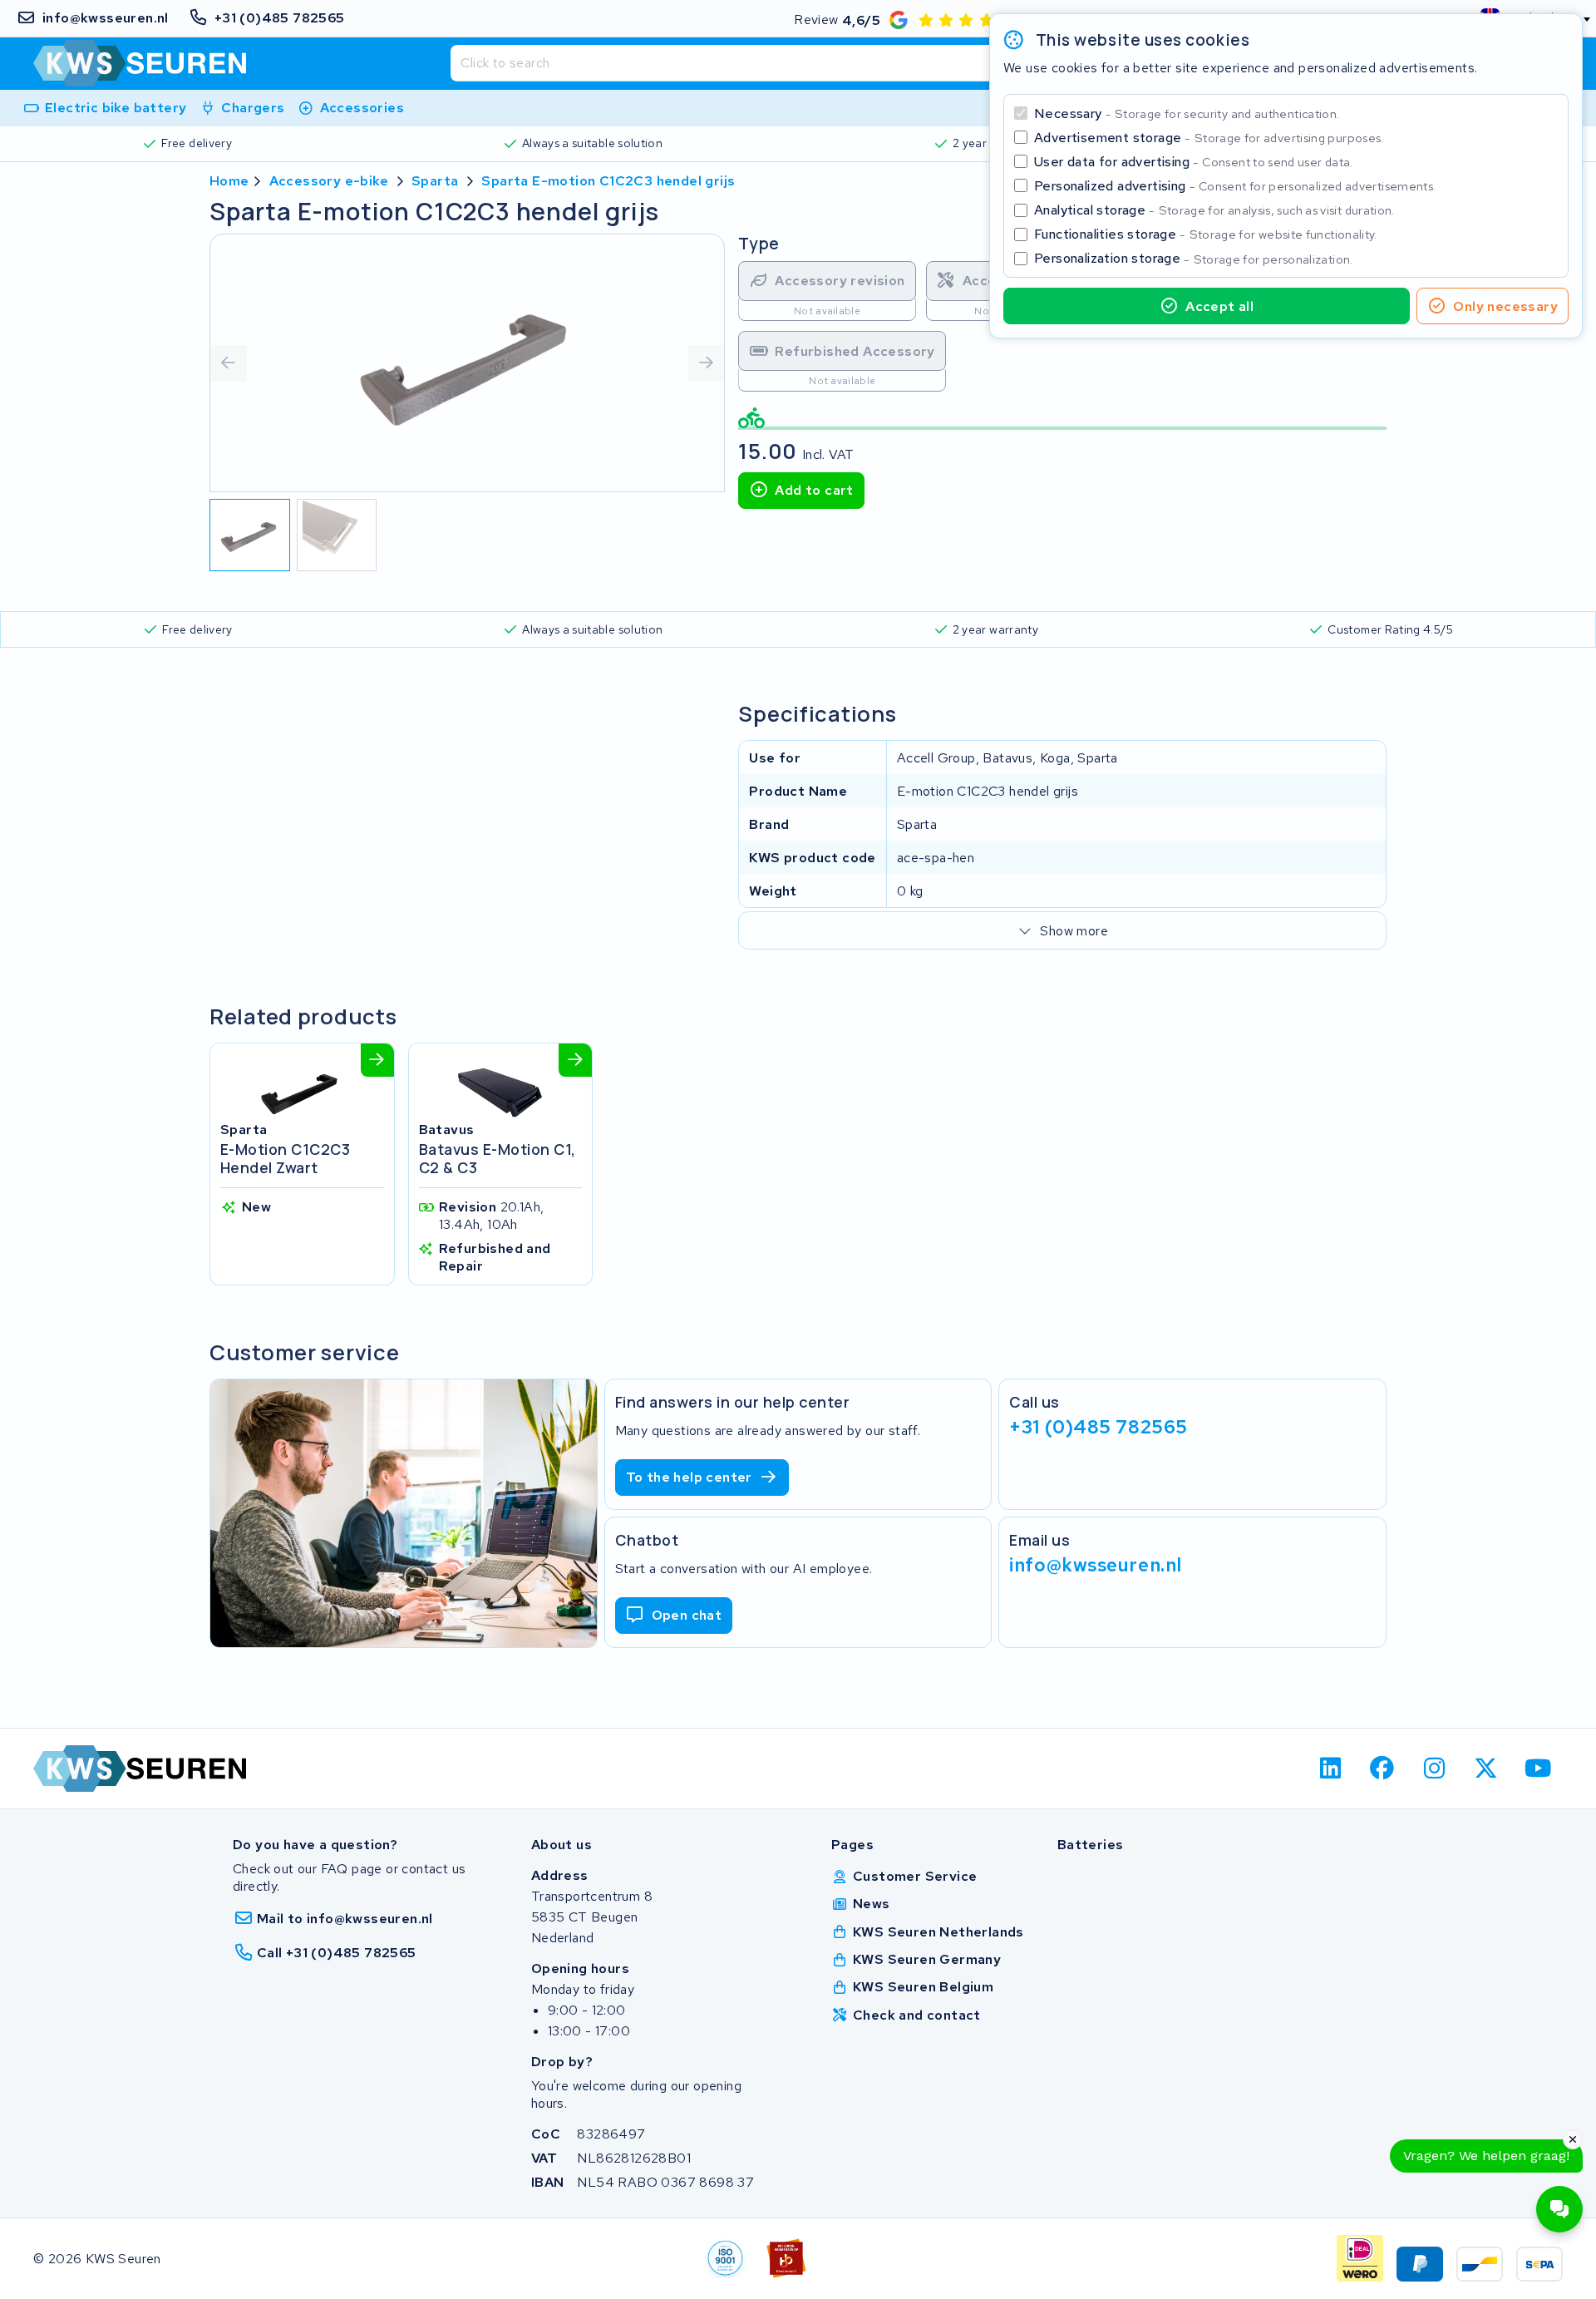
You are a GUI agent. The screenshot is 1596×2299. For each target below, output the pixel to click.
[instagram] (1434, 1769)
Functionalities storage (1206, 234)
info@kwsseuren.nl (1096, 1565)
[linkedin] (1330, 1769)
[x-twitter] (1487, 1769)
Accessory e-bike (329, 181)
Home (229, 181)
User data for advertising (1194, 162)
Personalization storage (1194, 258)
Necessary (1187, 113)
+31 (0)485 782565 (1098, 1427)
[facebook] (1383, 1769)
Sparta (435, 181)
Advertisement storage (1209, 138)
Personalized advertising (1235, 186)
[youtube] (1538, 1769)
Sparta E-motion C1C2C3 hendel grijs (608, 181)
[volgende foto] (706, 363)
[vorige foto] (229, 363)
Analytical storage (1214, 210)
